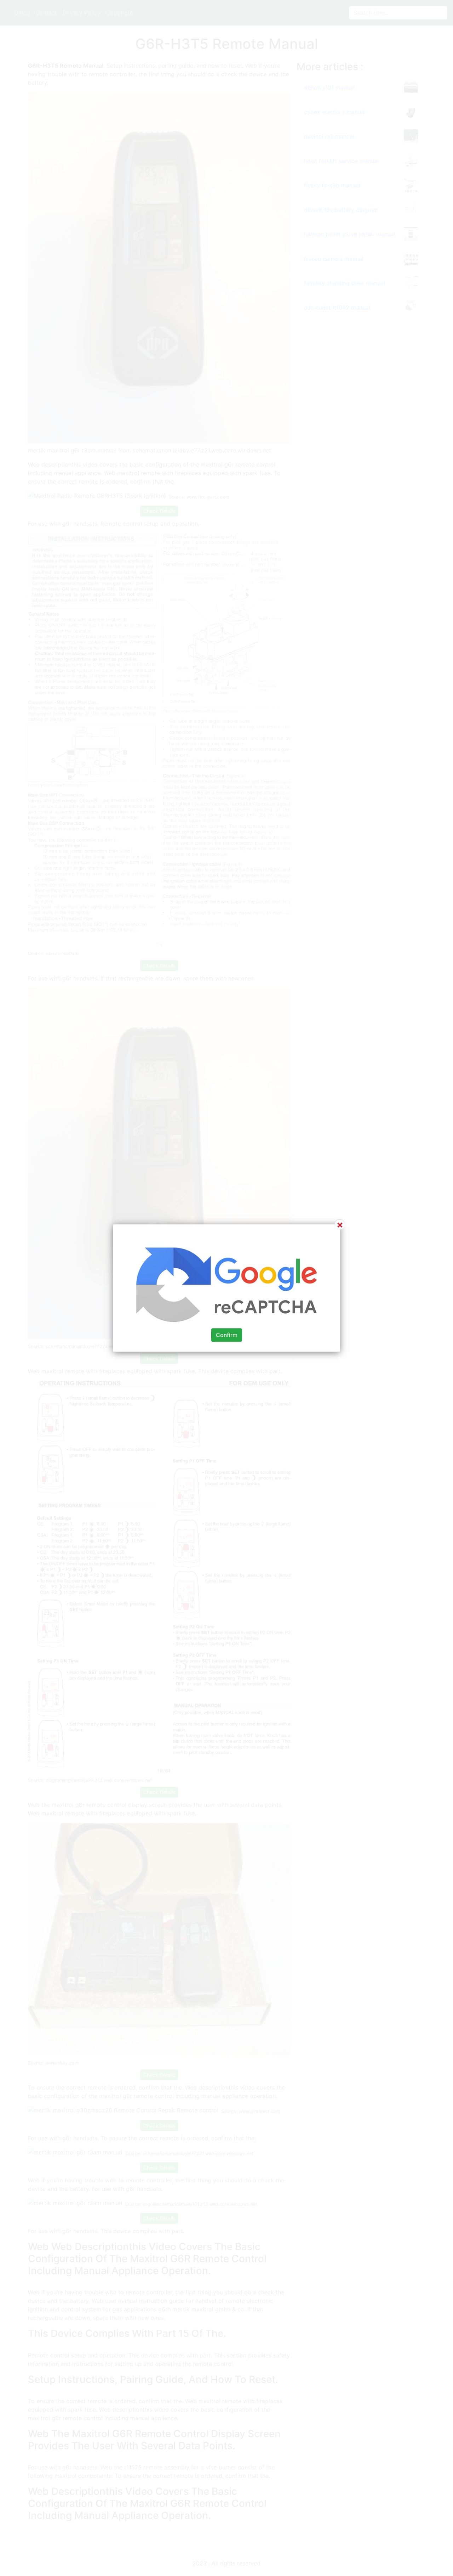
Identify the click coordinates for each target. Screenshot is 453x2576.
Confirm (227, 1335)
